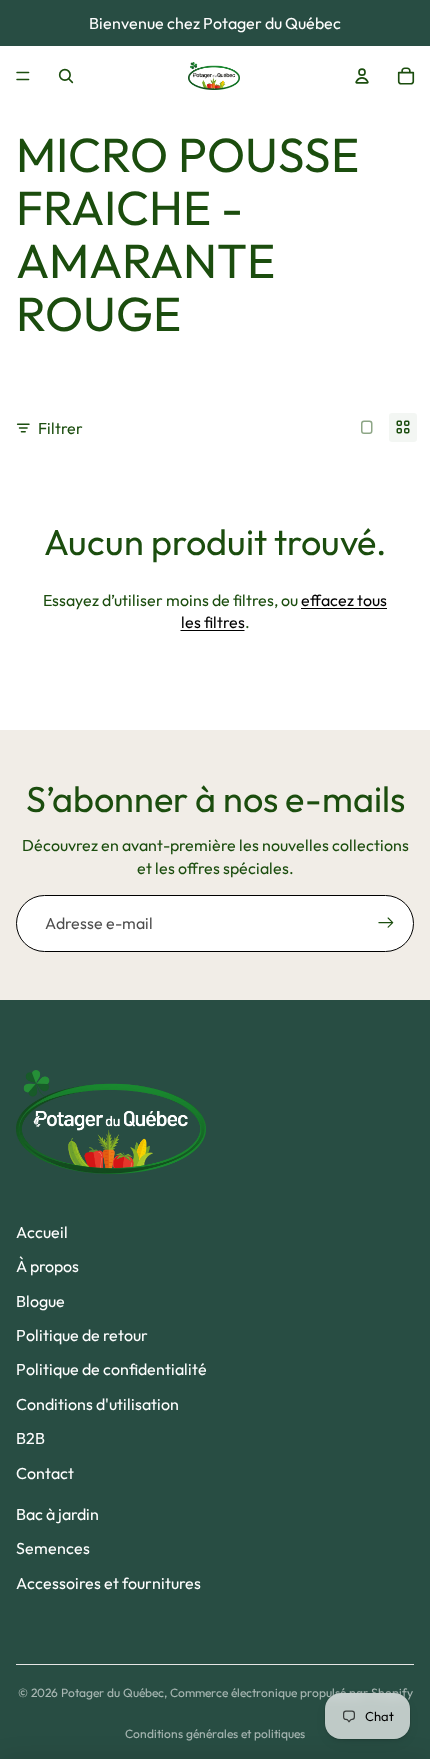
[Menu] (23, 76)
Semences (53, 1548)
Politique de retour (82, 1335)
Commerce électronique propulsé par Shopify (291, 1692)
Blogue (40, 1301)
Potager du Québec (112, 1692)
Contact (45, 1473)
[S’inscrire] (386, 923)
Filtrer (60, 428)
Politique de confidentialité (111, 1369)
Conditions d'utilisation (97, 1404)
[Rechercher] (66, 76)
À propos (47, 1266)
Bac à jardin (57, 1514)
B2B (30, 1438)
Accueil (42, 1232)
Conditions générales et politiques (215, 1733)
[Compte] (362, 76)
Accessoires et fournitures (108, 1583)
